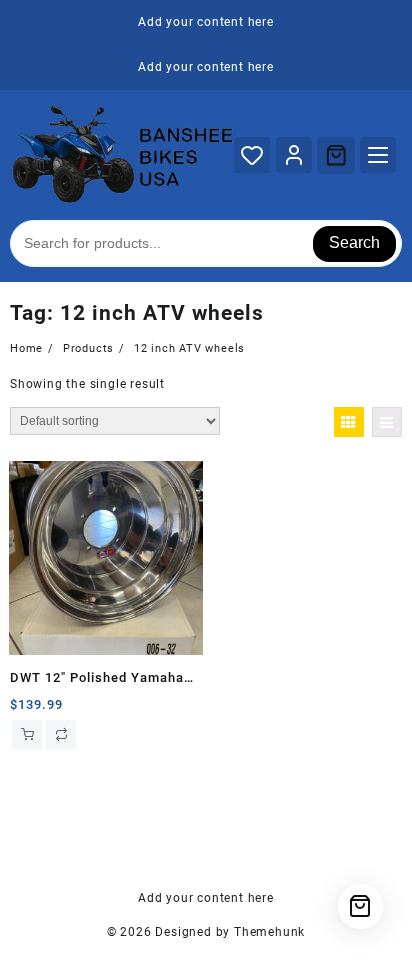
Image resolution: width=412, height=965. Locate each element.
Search (354, 242)
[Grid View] (349, 422)
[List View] (387, 422)
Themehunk (269, 932)
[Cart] (336, 155)
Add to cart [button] (27, 735)
